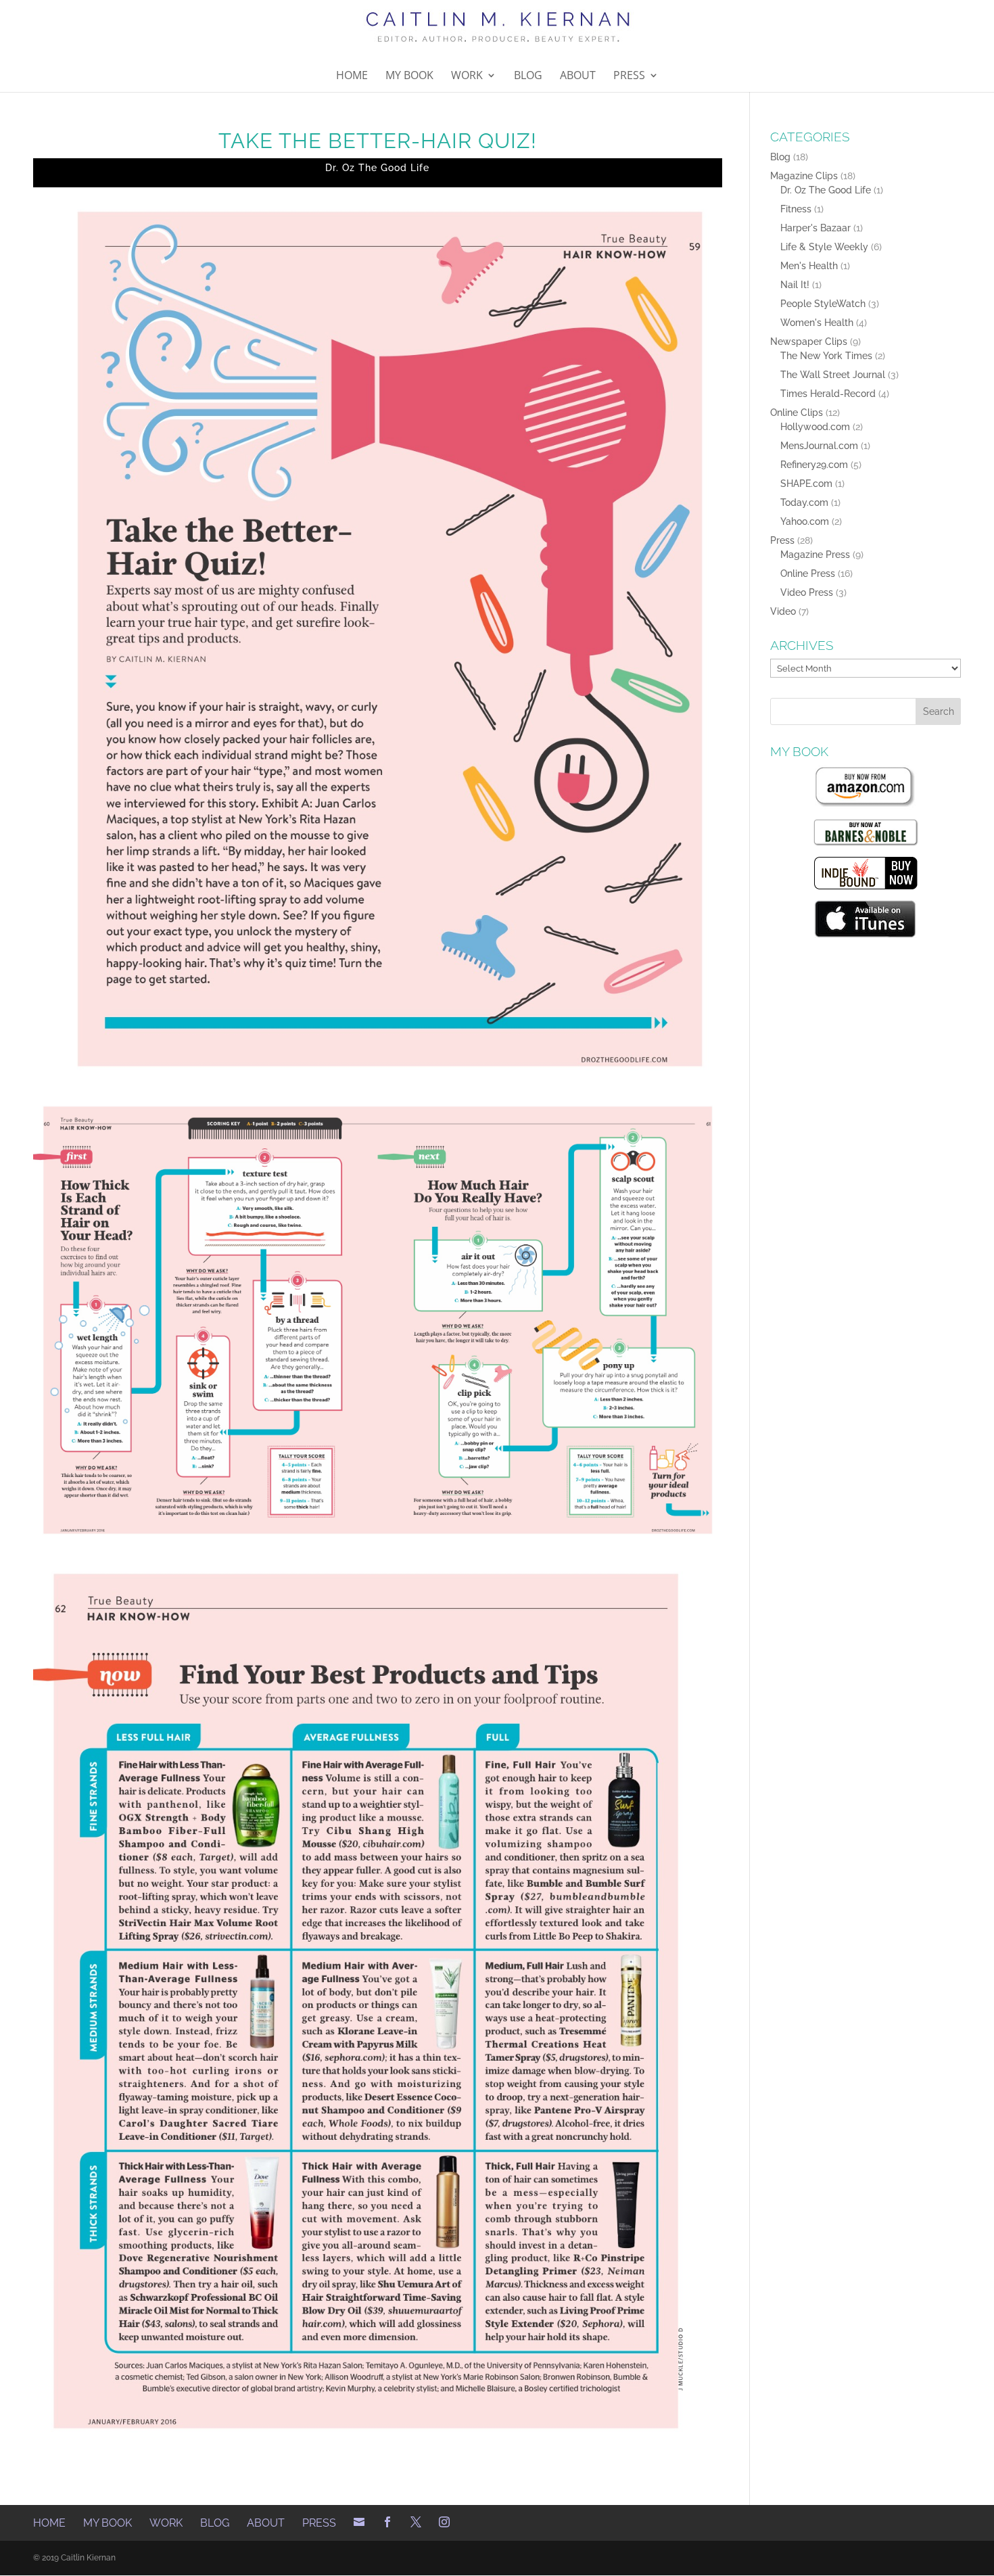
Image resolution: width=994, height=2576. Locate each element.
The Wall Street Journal (833, 375)
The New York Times (826, 356)
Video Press (807, 592)
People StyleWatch (823, 304)
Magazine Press (815, 555)
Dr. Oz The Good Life (377, 168)
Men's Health (809, 266)
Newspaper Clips (809, 342)
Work (467, 76)
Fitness (796, 209)
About (578, 76)
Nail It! (795, 285)
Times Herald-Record (828, 394)
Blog (528, 76)
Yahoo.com (805, 521)
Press (629, 76)
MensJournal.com (819, 446)
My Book (409, 76)
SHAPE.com (806, 484)
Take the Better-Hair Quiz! (378, 141)
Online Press (808, 573)
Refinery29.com (814, 465)
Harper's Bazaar (815, 228)
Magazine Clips (804, 176)
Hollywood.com (815, 427)
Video (783, 611)
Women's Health (817, 323)
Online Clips (797, 413)
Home (352, 76)
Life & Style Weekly (824, 247)
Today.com (804, 502)
